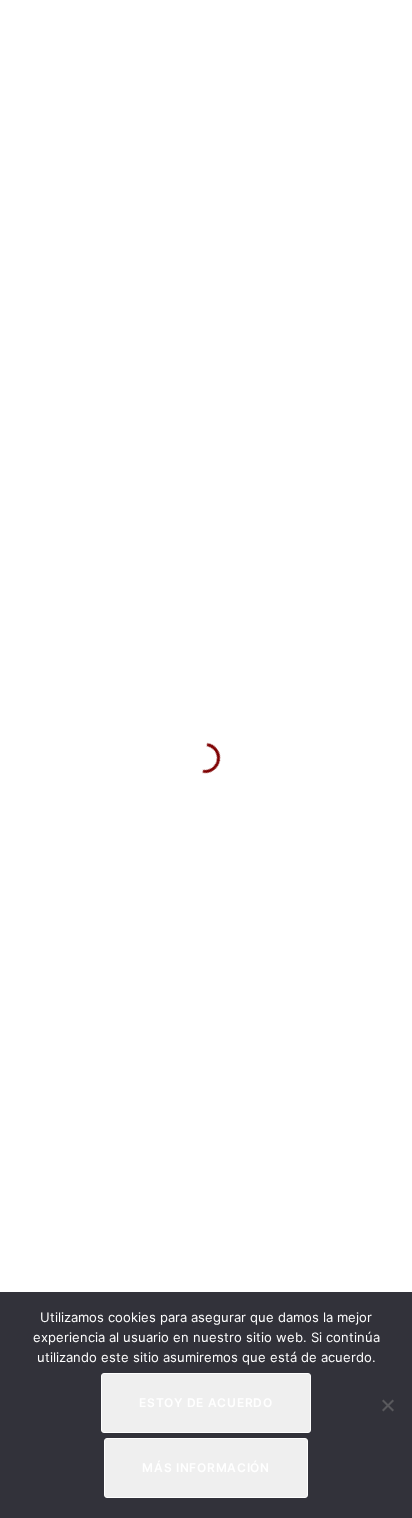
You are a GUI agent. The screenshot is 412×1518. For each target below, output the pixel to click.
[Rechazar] (387, 1405)
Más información (206, 1467)
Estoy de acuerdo (206, 1402)
